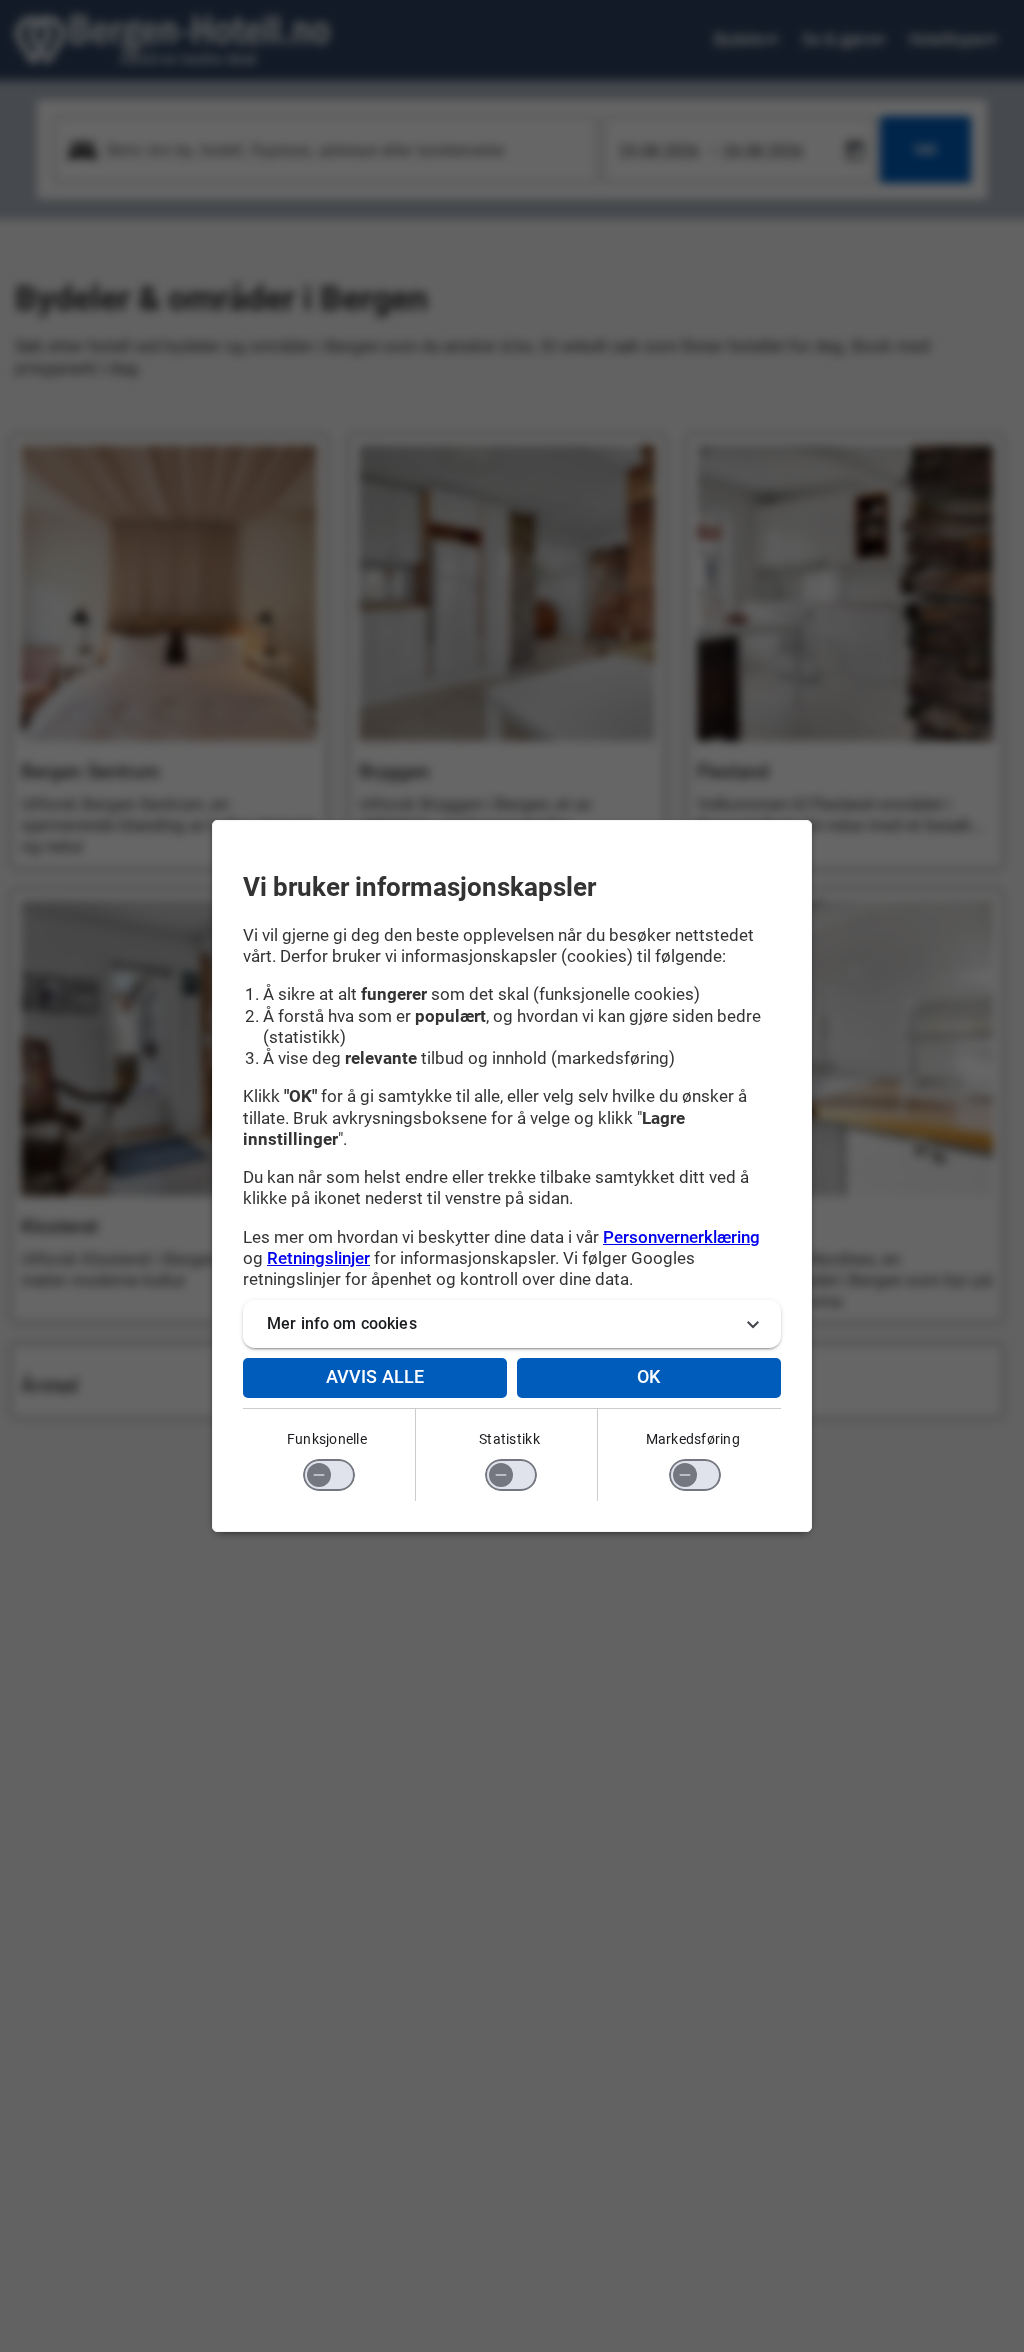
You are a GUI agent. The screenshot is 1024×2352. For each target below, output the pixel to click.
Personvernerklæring (681, 1237)
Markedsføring (693, 1439)
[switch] (329, 1475)
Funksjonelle (327, 1439)
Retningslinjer (318, 1258)
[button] (512, 1324)
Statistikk (509, 1439)
